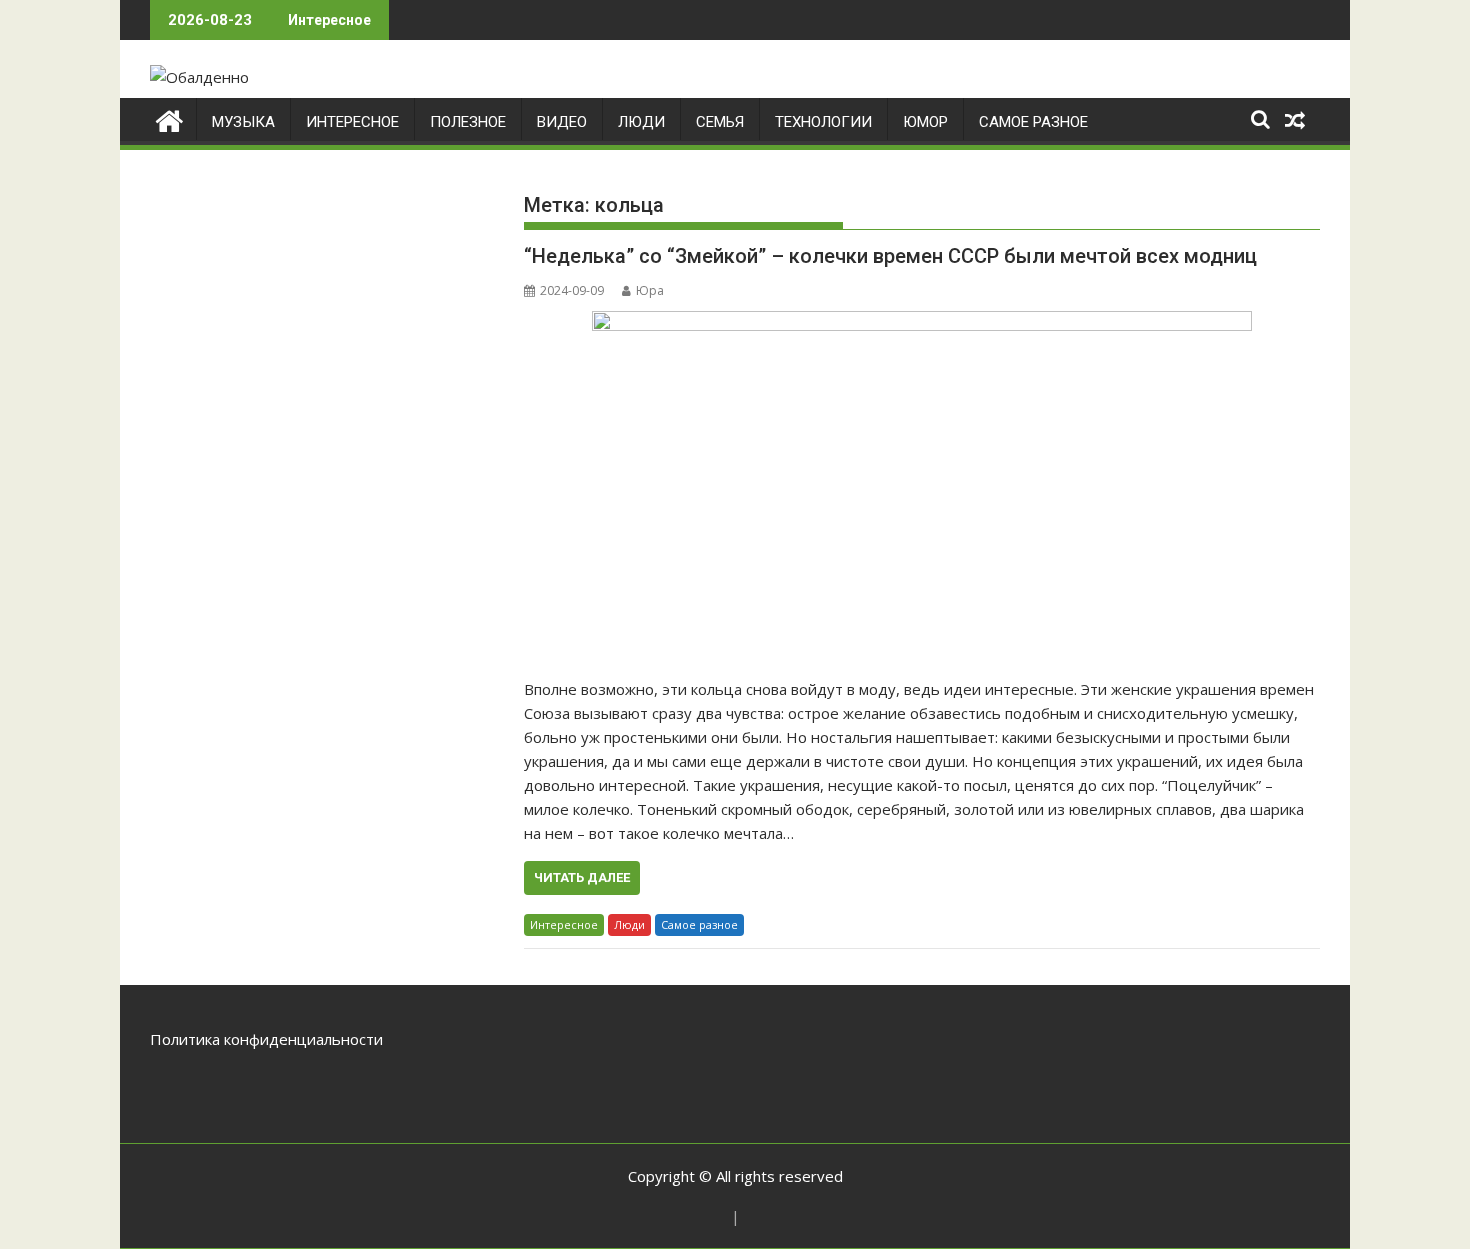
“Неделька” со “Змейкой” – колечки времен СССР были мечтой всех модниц (890, 256)
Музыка (243, 122)
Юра (650, 290)
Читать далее (582, 877)
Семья (720, 122)
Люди (641, 122)
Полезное (468, 122)
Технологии (823, 122)
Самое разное (1033, 122)
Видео (562, 122)
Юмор (925, 122)
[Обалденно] (169, 118)
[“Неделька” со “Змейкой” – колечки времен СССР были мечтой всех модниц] (922, 483)
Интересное (352, 122)
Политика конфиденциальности (266, 1039)
